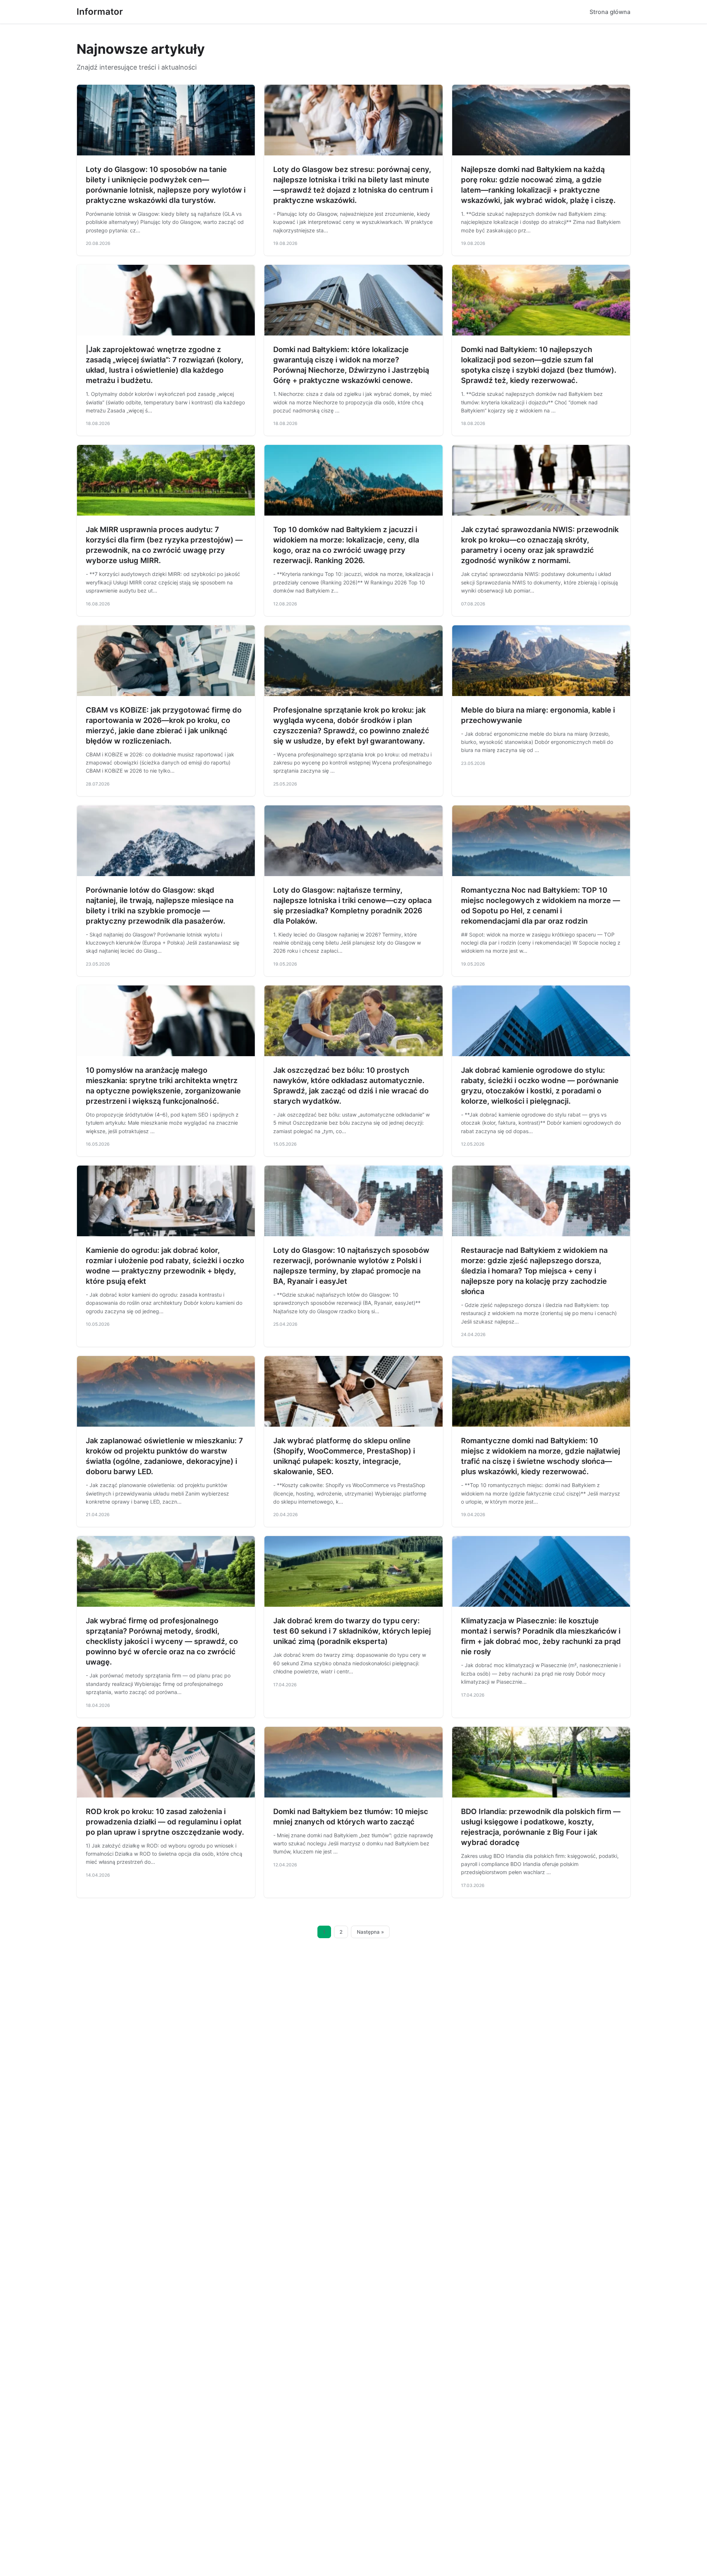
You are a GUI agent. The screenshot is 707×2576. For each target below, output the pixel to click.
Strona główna (610, 12)
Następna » (370, 1932)
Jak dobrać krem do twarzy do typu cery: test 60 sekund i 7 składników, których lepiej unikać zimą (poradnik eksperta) (352, 1631)
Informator (100, 12)
